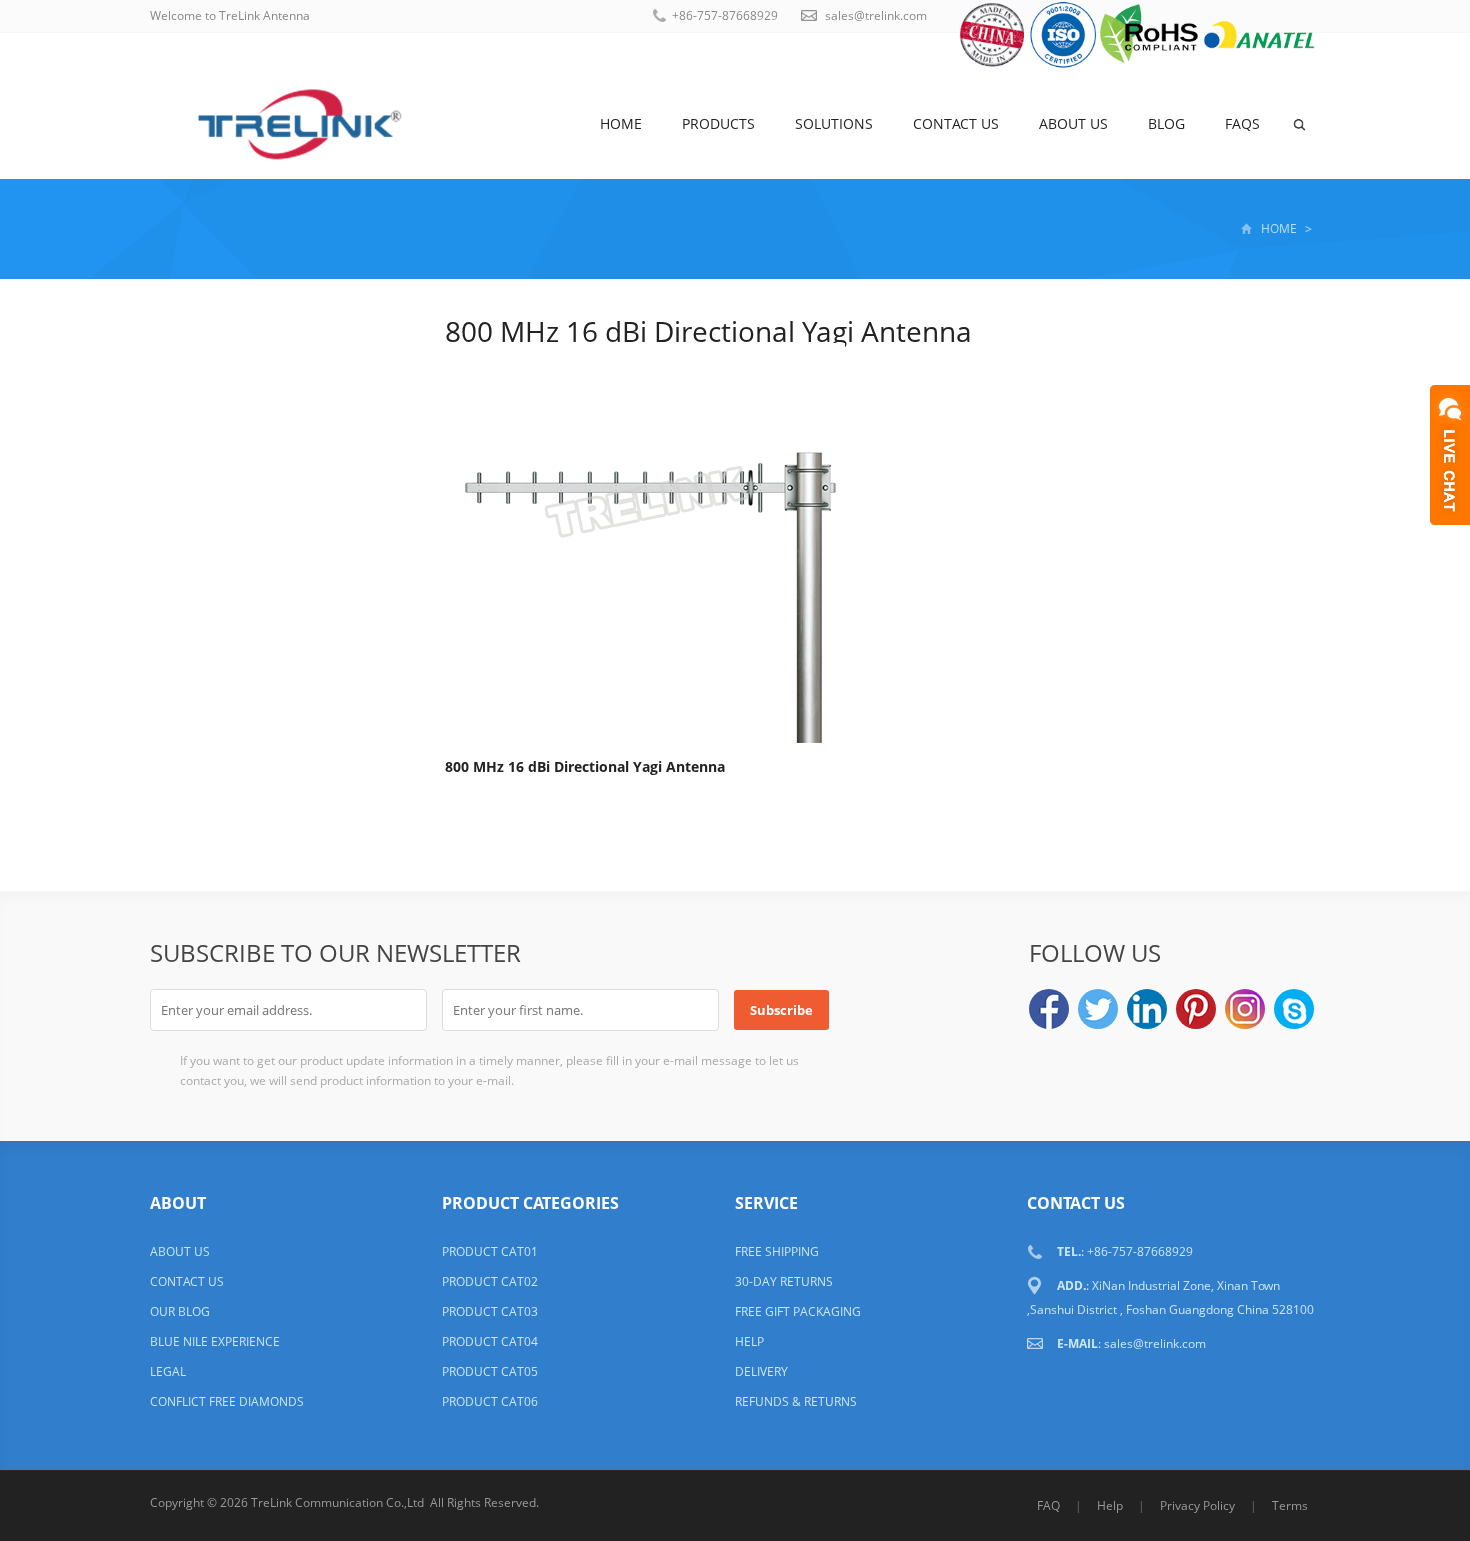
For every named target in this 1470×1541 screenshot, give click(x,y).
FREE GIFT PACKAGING (798, 1311)
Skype (1294, 1009)
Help (1110, 1505)
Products (718, 123)
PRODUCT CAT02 (490, 1281)
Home (621, 123)
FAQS (1242, 123)
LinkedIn (1147, 1009)
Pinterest (1196, 1009)
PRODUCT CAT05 (490, 1371)
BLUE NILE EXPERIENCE (215, 1341)
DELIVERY (761, 1371)
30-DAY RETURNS (784, 1281)
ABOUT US (180, 1251)
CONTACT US (187, 1281)
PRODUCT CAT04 (490, 1341)
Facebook (1049, 1009)
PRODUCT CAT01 (490, 1251)
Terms (1290, 1505)
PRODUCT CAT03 (490, 1311)
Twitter (1098, 1009)
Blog (1166, 123)
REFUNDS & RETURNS (796, 1401)
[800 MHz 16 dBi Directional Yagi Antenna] (645, 546)
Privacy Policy (1197, 1505)
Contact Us (956, 123)
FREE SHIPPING (777, 1251)
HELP (749, 1341)
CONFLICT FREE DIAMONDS (227, 1401)
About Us (1073, 123)
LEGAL (168, 1371)
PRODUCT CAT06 (490, 1401)
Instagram (1245, 1009)
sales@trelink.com (876, 15)
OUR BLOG (180, 1311)
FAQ (1048, 1505)
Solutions (834, 123)
